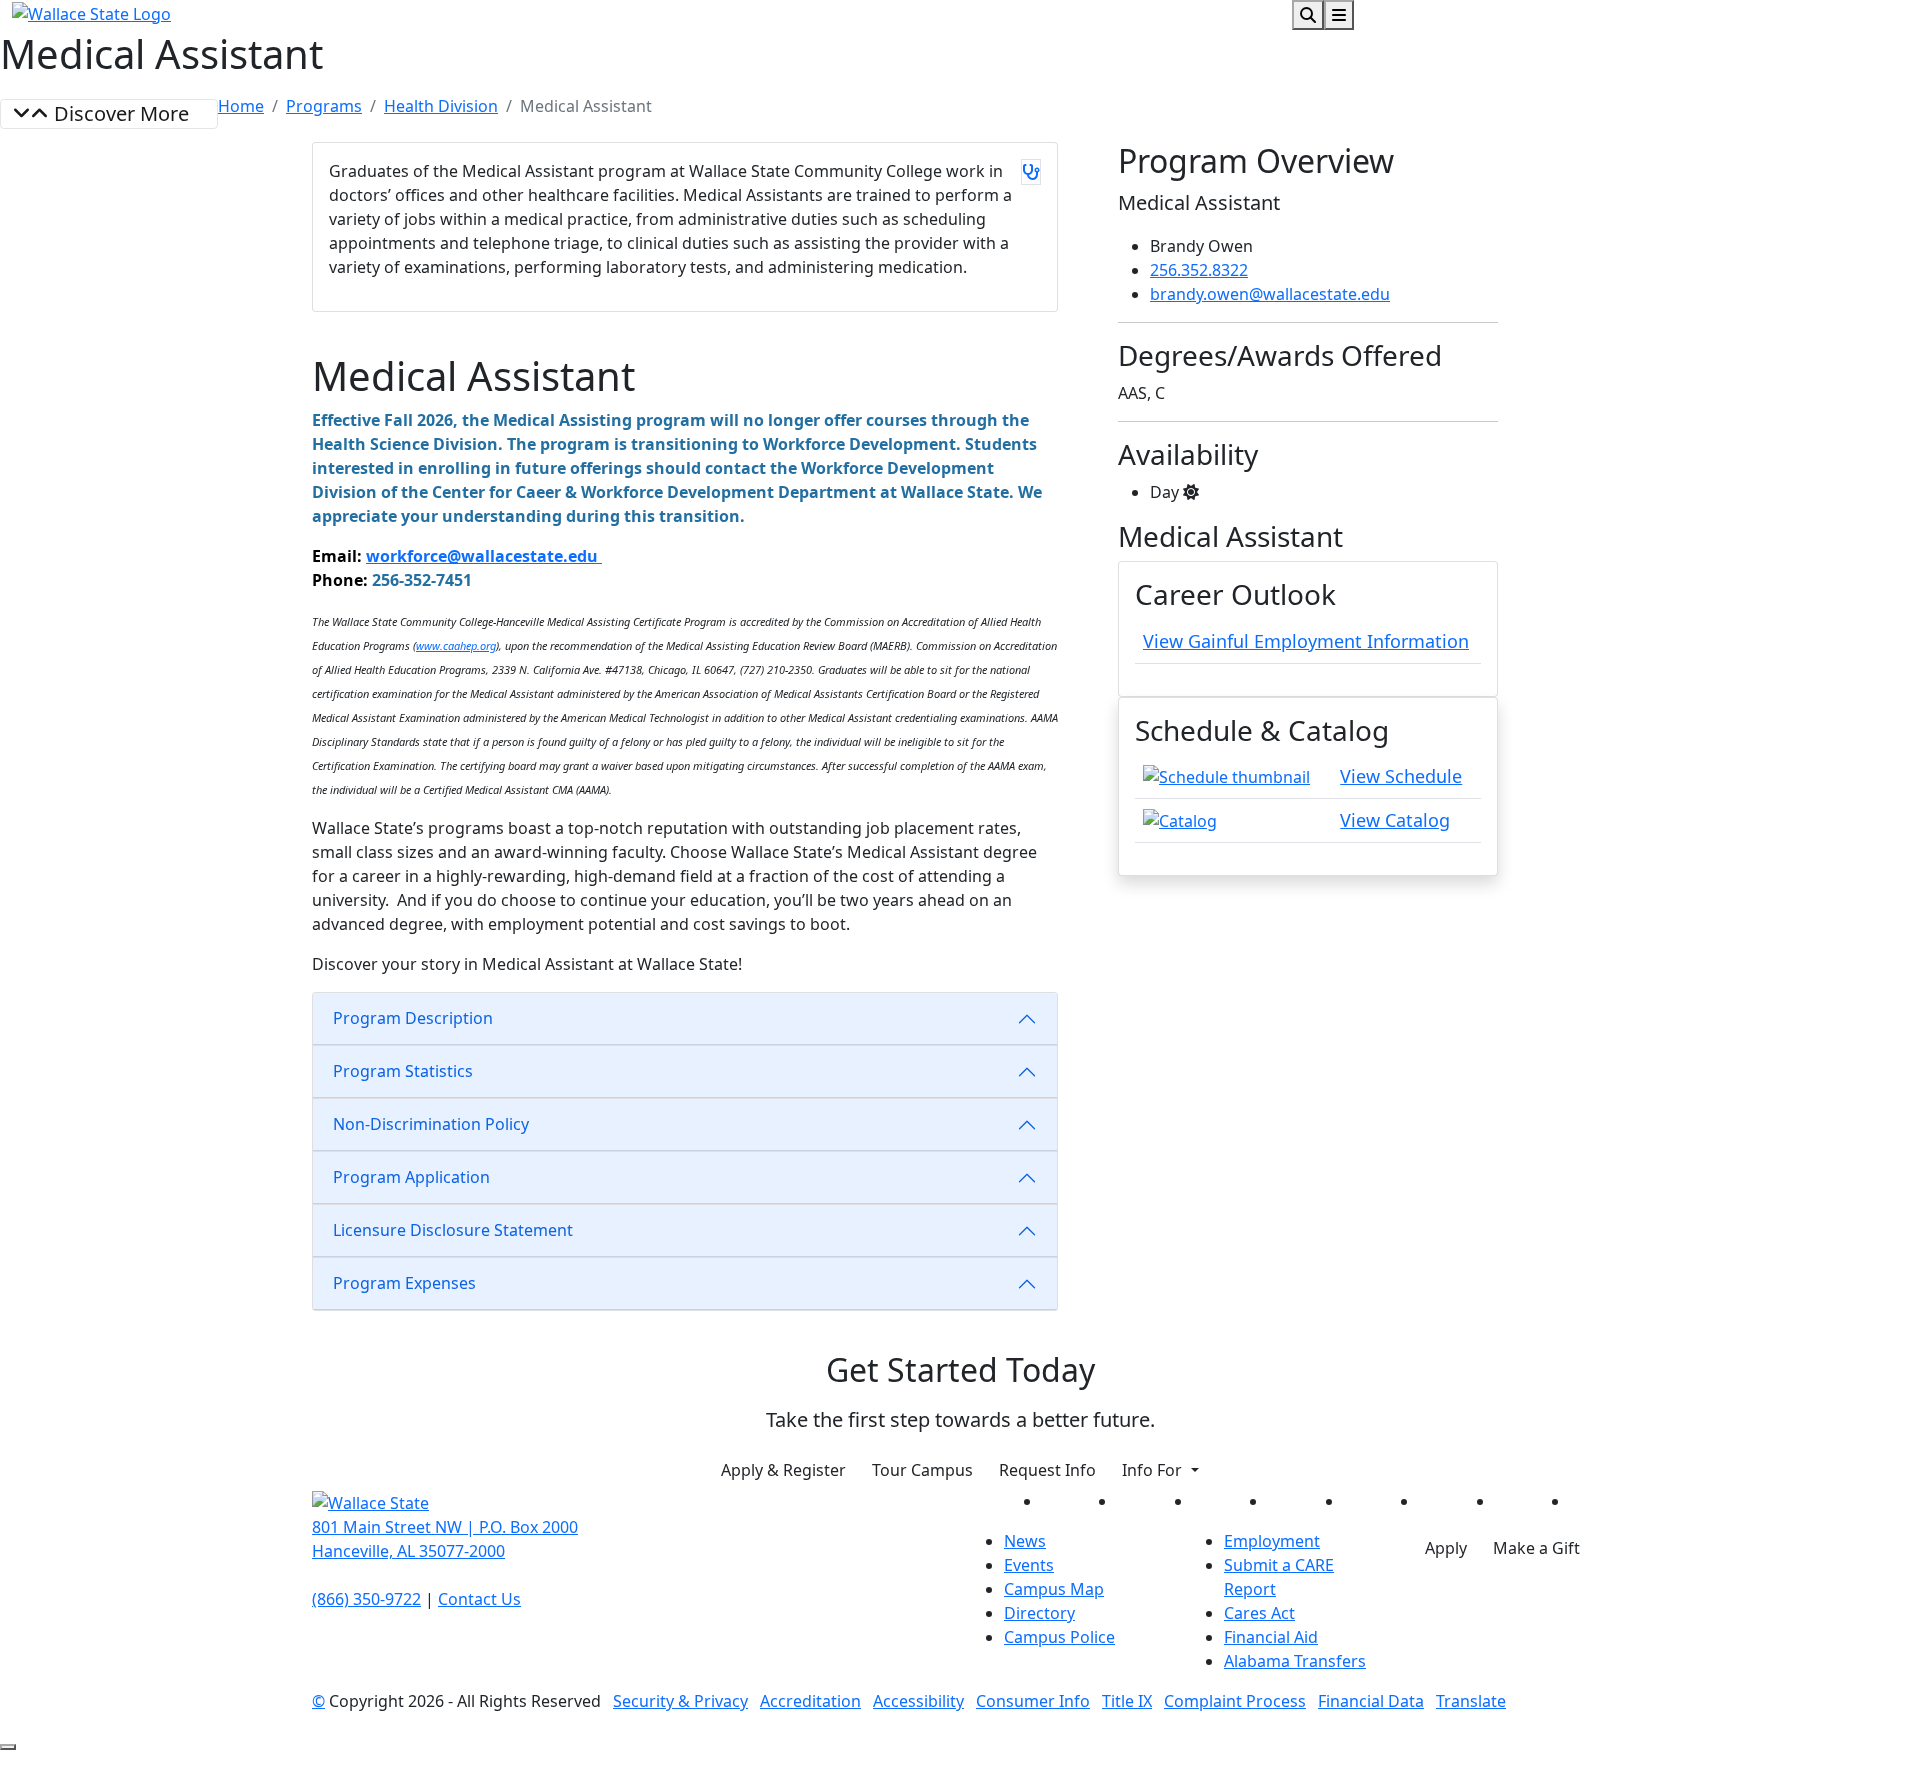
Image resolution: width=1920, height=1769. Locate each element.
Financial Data (1371, 1701)
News (1025, 1541)
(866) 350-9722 (366, 1599)
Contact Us (479, 1599)
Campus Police (1059, 1637)
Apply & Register (783, 1470)
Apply (1446, 1548)
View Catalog (1395, 820)
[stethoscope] (1031, 172)
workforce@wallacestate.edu (484, 556)
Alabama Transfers (1295, 1661)
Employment (1272, 1541)
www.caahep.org (456, 645)
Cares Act (1259, 1613)
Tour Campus (922, 1470)
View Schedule (1401, 776)
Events (1029, 1565)
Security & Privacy (680, 1701)
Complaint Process (1235, 1701)
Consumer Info (1033, 1701)
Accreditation (810, 1701)
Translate (1471, 1701)
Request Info (1047, 1470)
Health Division (441, 106)
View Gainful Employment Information (1306, 641)
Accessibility (918, 1701)
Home (241, 106)
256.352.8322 (1199, 270)
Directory (1039, 1613)
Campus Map (1054, 1589)
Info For (1154, 1470)
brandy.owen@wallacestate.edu (1270, 294)
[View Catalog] (1180, 819)
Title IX (1127, 1701)
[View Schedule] (1226, 775)
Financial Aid (1271, 1637)
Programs (324, 106)
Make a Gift (1536, 1548)
